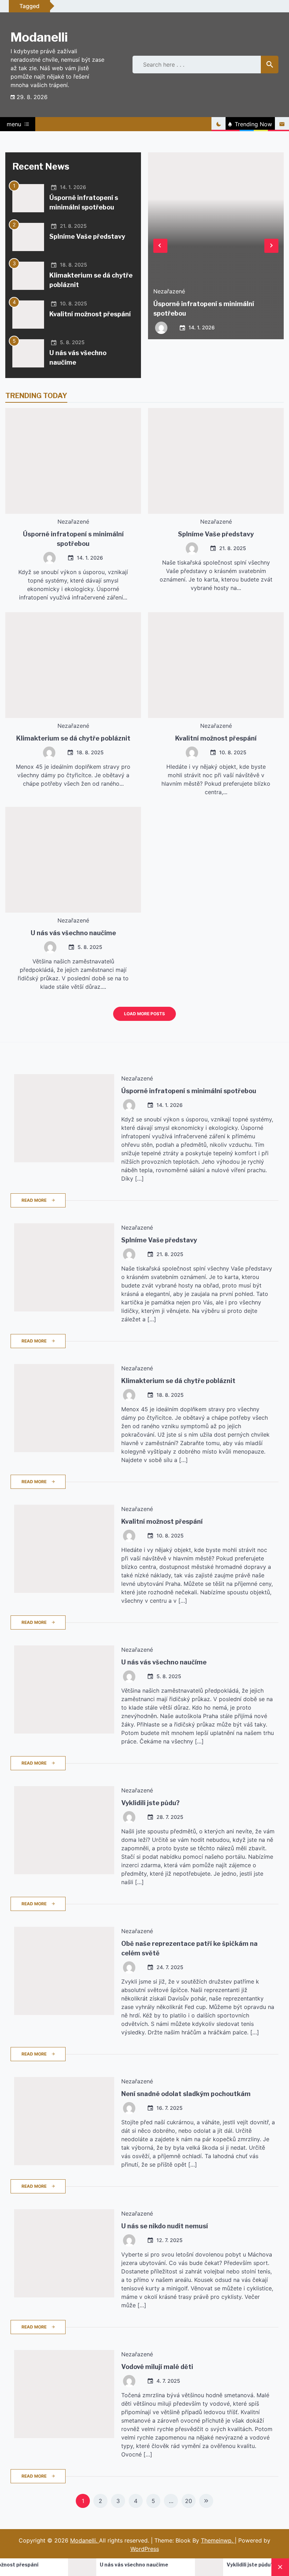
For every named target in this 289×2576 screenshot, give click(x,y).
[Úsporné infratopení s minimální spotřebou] (28, 198)
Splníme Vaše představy (87, 236)
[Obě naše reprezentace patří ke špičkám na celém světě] (64, 1971)
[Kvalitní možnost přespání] (28, 315)
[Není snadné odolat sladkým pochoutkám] (64, 2121)
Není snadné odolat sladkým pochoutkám (186, 2094)
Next (271, 246)
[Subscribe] (282, 124)
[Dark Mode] (219, 124)
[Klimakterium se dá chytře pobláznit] (28, 276)
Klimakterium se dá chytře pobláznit (73, 738)
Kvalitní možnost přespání (90, 314)
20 (189, 2501)
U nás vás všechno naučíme (73, 933)
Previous (160, 246)
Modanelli (39, 37)
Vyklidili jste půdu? (150, 1803)
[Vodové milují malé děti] (64, 2394)
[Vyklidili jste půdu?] (64, 1830)
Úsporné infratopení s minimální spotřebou (189, 1091)
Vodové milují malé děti (157, 2367)
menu (14, 124)
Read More (34, 1200)
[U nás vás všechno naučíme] (28, 353)
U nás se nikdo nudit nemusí (165, 2226)
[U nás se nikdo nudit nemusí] (64, 2253)
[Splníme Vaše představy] (28, 237)
